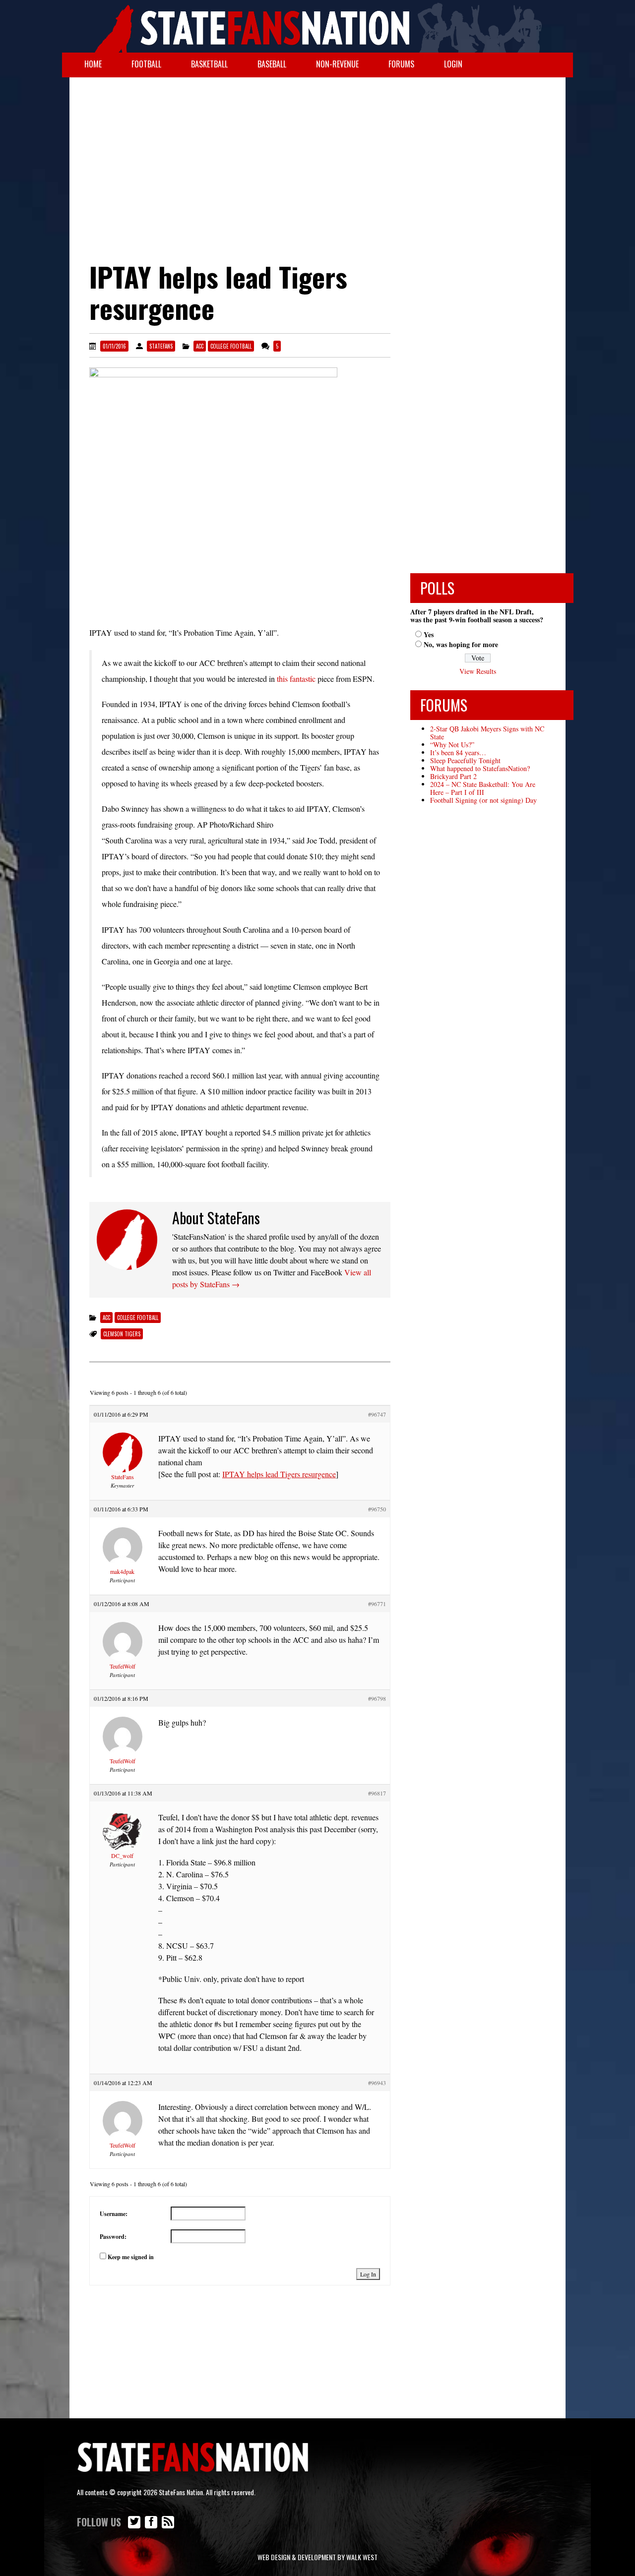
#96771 (377, 1604)
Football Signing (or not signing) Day (483, 800)
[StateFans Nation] (317, 26)
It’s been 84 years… (458, 752)
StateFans (161, 346)
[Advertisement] (317, 157)
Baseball (272, 64)
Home (93, 64)
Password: (113, 2237)
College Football (231, 346)
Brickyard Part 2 (453, 776)
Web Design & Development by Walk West (317, 2557)
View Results (478, 671)
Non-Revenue (337, 64)
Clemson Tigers (122, 1334)
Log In (368, 2274)
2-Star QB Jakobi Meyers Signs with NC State (487, 733)
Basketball (209, 64)
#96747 (377, 1414)
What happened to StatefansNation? (480, 768)
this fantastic (296, 679)
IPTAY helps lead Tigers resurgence (279, 1474)
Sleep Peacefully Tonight (465, 760)
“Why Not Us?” (452, 745)
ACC (200, 346)
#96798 (377, 1698)
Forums (401, 64)
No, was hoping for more (461, 644)
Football (146, 64)
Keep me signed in (131, 2257)
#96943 (377, 2083)
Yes (429, 634)
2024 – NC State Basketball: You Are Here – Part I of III (483, 788)
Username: (114, 2214)
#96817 (377, 1793)
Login (453, 64)
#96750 (377, 1509)
